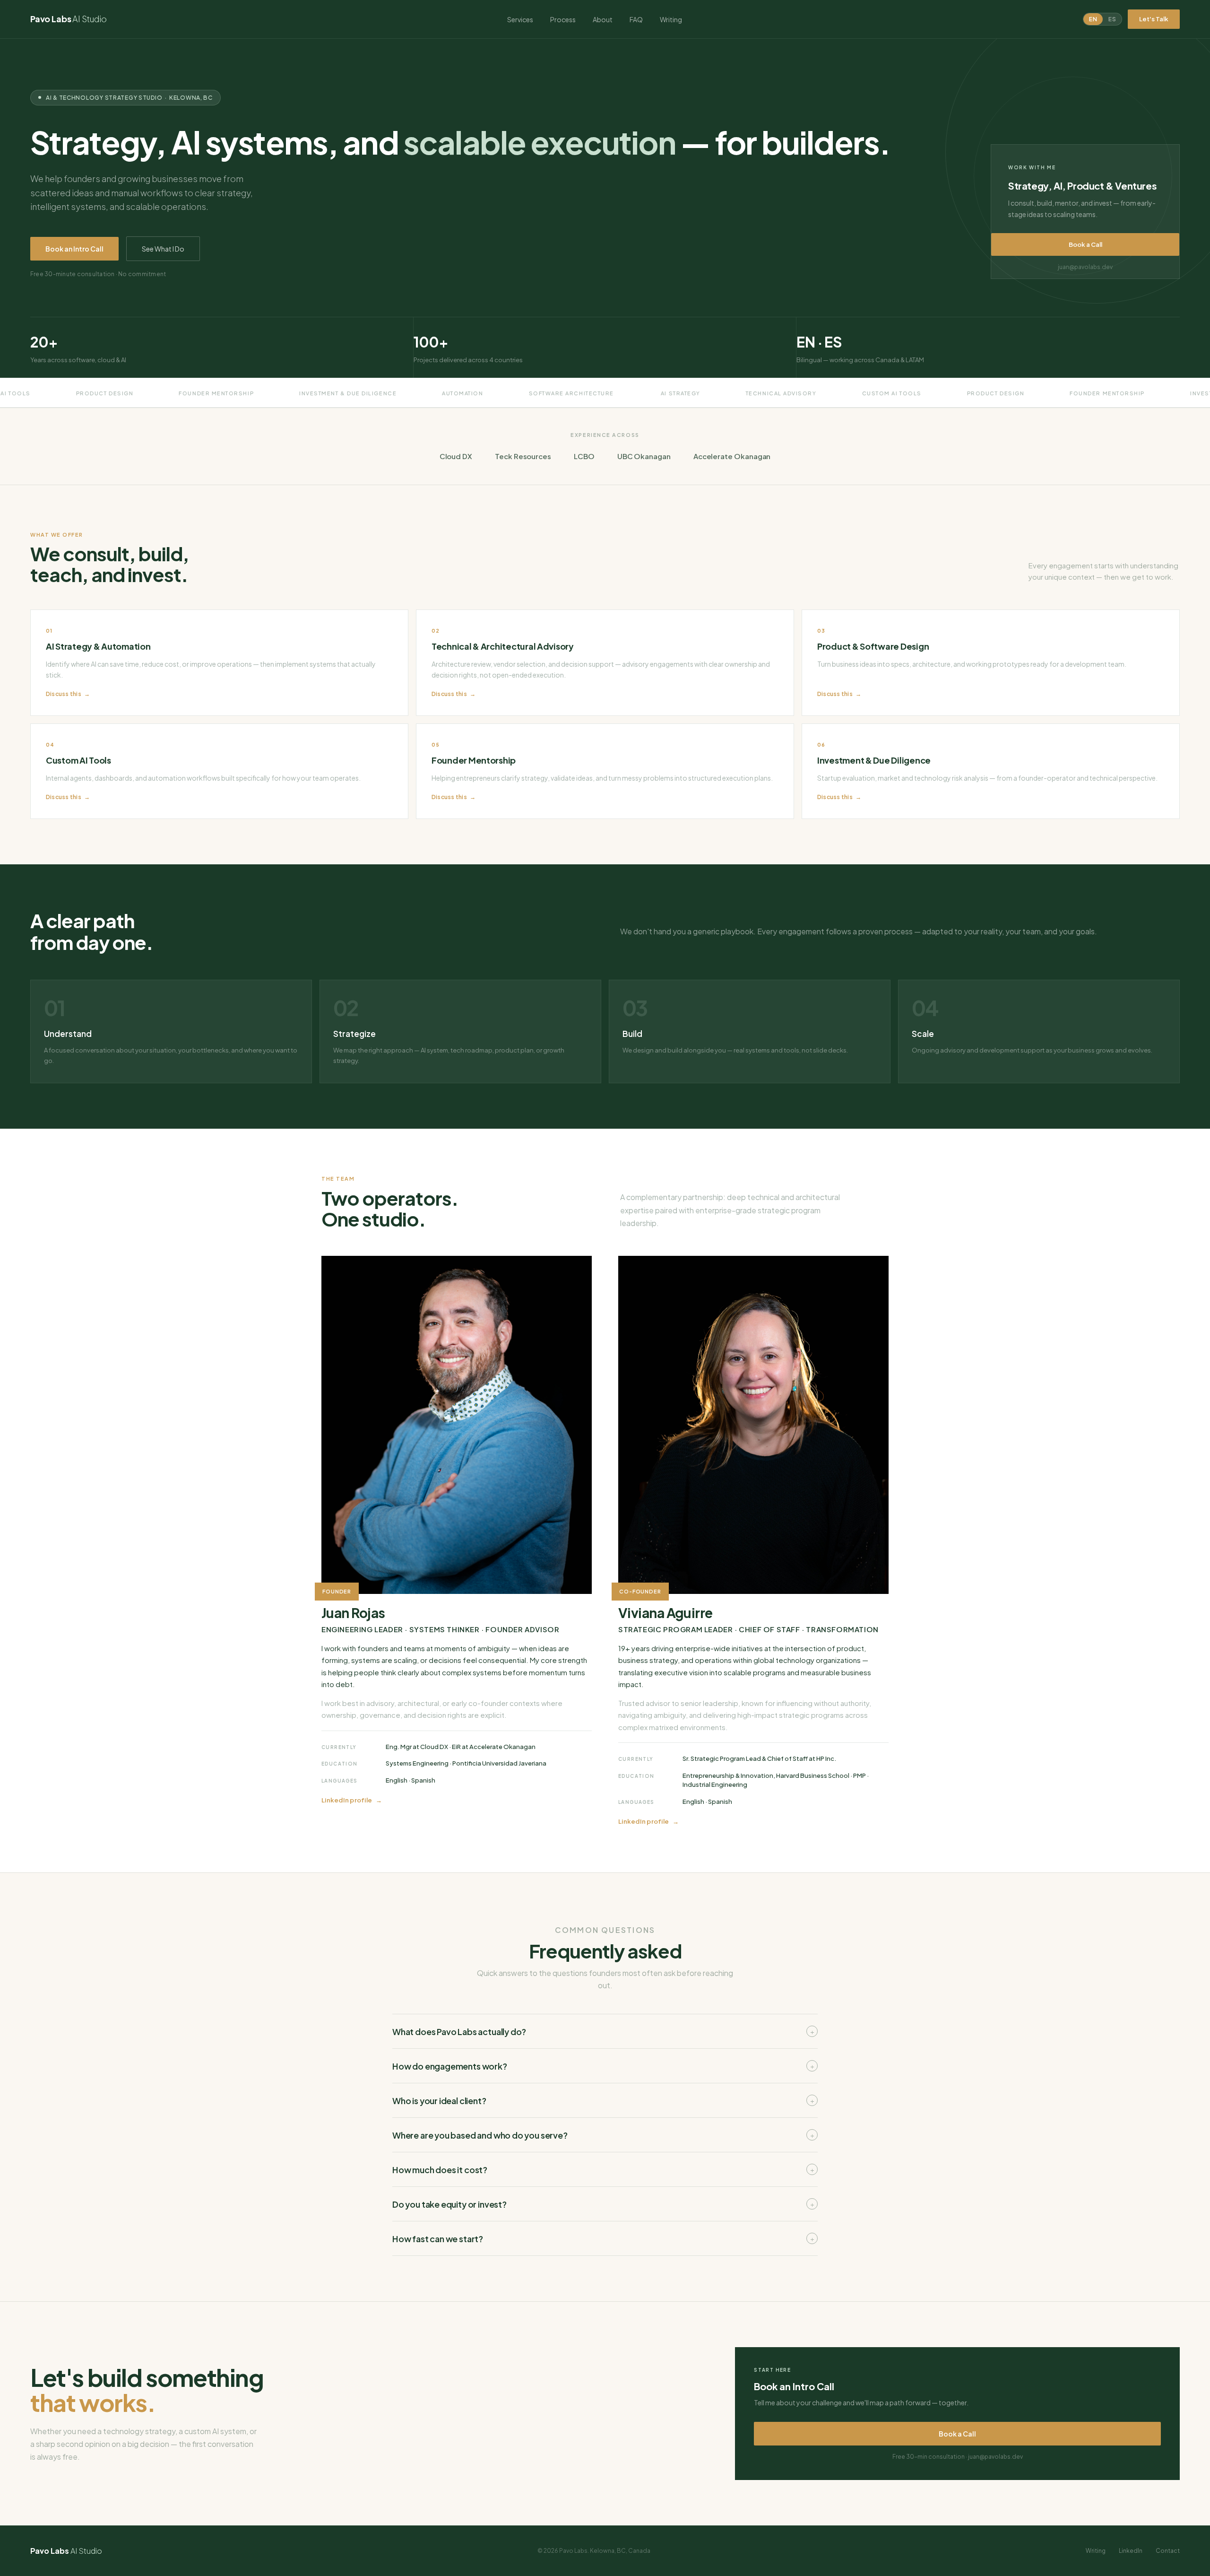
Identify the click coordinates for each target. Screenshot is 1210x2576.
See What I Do (163, 249)
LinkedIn (1131, 2551)
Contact (1168, 2551)
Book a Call (1085, 244)
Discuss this (64, 694)
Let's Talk (1154, 19)
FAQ (636, 19)
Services (520, 19)
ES (1112, 19)
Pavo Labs (69, 19)
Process (563, 19)
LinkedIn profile (347, 1800)
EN (1093, 19)
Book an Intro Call (74, 249)
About (603, 19)
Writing (671, 19)
